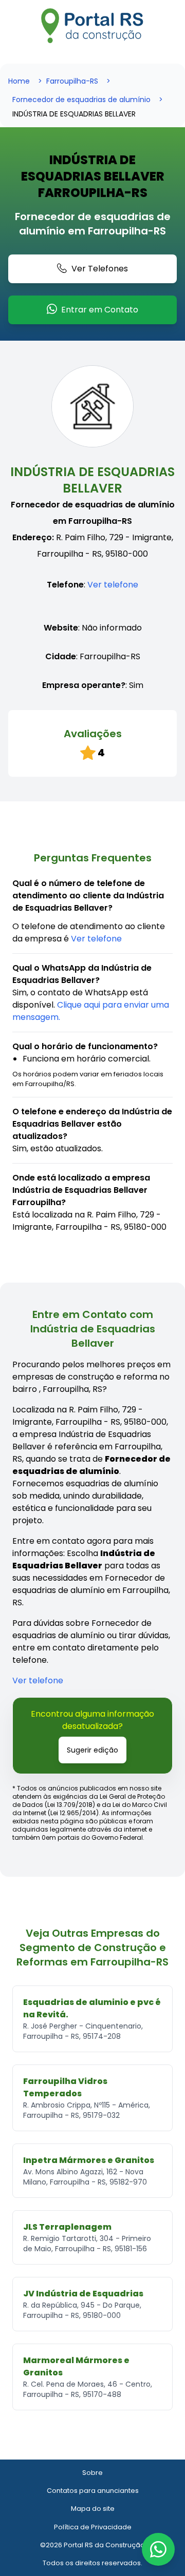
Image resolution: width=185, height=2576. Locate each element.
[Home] (92, 26)
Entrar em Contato (100, 310)
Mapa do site (93, 2509)
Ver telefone (113, 585)
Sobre (92, 2473)
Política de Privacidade (93, 2527)
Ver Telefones (100, 269)
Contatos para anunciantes (93, 2491)
